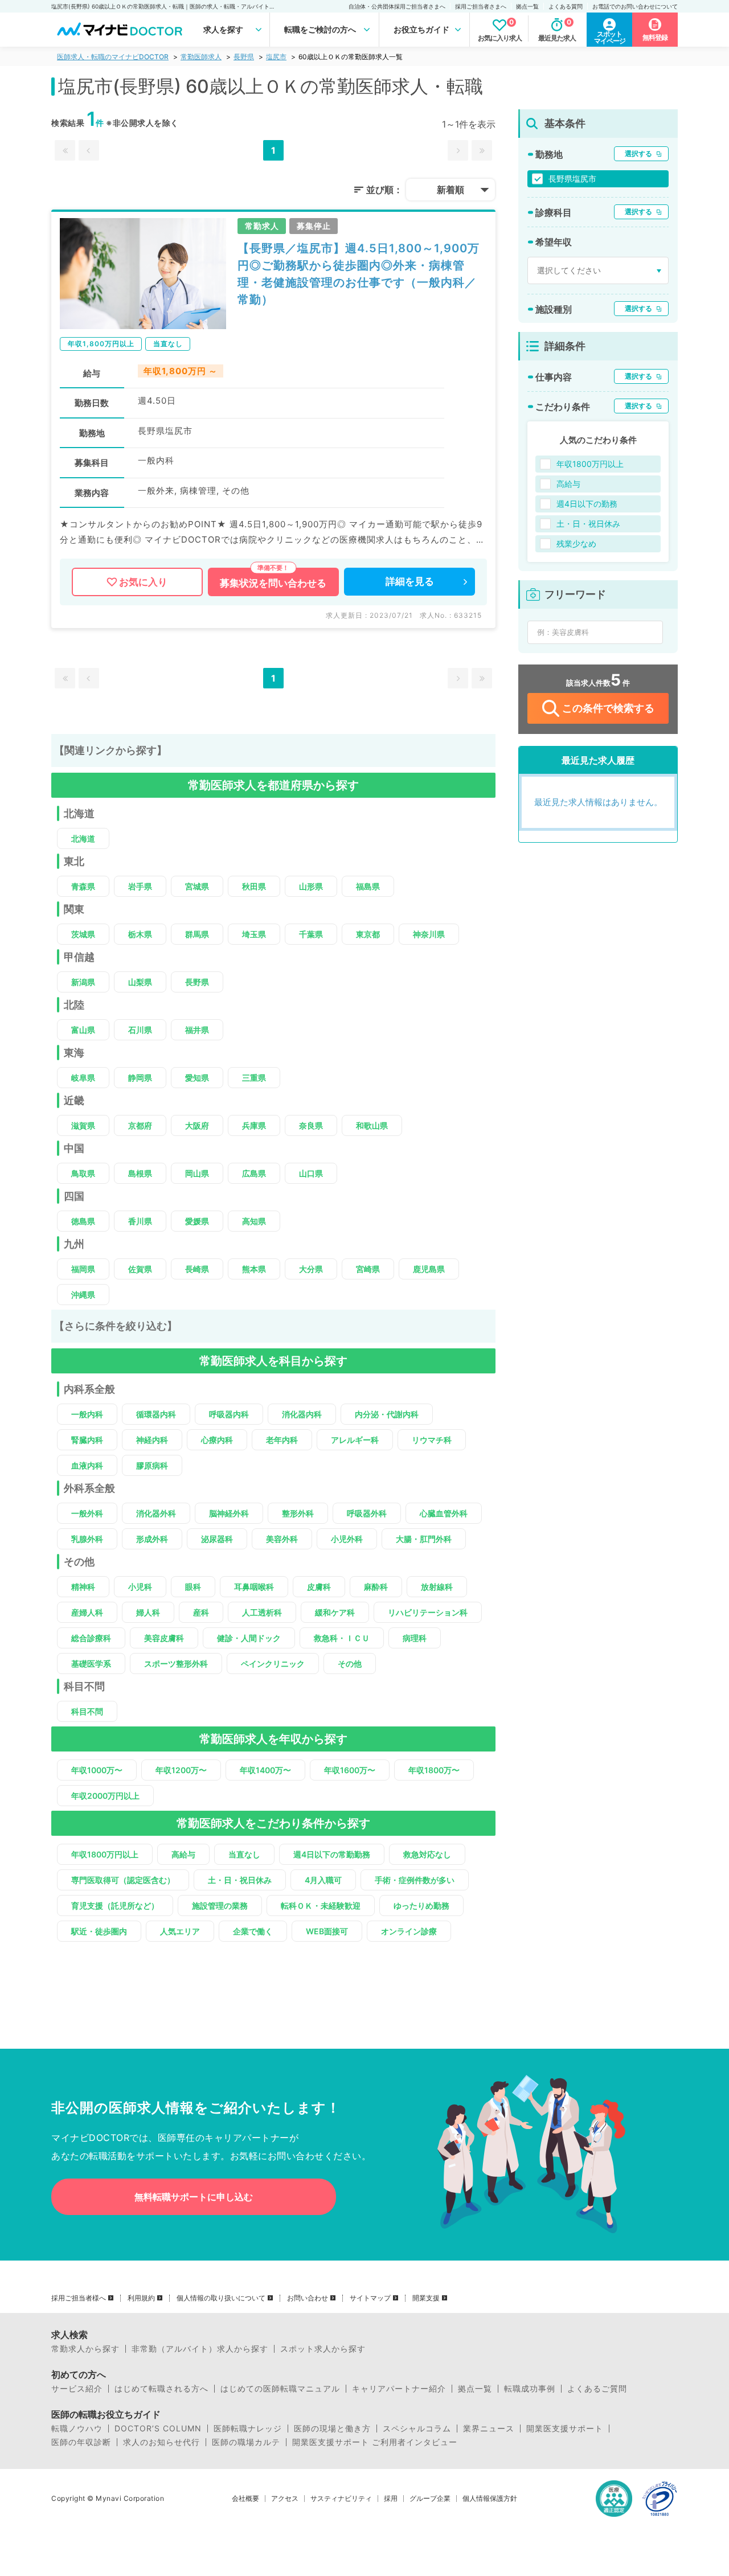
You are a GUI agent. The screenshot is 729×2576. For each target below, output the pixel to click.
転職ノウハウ (77, 2429)
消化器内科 (302, 1414)
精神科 (83, 1587)
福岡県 (83, 1269)
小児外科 (347, 1539)
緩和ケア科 (335, 1612)
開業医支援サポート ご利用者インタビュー (375, 2442)
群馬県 (197, 934)
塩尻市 (276, 57)
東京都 (368, 934)
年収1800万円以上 (105, 1854)
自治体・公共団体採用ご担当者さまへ (397, 6)
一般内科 (87, 1414)
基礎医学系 (91, 1664)
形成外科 (152, 1539)
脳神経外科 (229, 1513)
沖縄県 (83, 1295)
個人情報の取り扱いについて (221, 2298)
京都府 (140, 1125)
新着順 (450, 190)
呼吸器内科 (229, 1414)
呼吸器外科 (367, 1513)
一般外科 (87, 1513)
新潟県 (83, 982)
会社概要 (245, 2499)
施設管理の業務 (220, 1906)
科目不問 (87, 1711)
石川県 (140, 1030)
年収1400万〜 (265, 1770)
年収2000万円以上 (105, 1796)
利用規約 (141, 2298)
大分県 (311, 1269)
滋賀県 (83, 1125)
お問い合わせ (308, 2298)
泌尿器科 (217, 1539)
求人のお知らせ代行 (161, 2442)
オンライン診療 (409, 1931)
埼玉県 (254, 934)
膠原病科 (152, 1465)
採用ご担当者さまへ (481, 6)
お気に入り (143, 582)
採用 (391, 2499)
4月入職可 (323, 1880)
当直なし (244, 1854)
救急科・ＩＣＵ (342, 1638)
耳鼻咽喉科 (254, 1587)
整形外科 (298, 1513)
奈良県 (311, 1125)
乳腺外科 (87, 1539)
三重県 (254, 1078)
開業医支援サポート (565, 2429)
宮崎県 (368, 1269)
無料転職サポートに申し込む (194, 2197)
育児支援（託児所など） (115, 1906)
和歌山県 (372, 1125)
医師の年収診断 (81, 2442)
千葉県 (311, 934)
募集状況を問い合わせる (273, 583)
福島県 (368, 886)
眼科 (193, 1587)
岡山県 (197, 1173)
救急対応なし (427, 1854)
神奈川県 (429, 934)
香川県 (140, 1221)
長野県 (244, 57)
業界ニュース (489, 2429)
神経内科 (152, 1440)
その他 (350, 1664)
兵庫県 (254, 1125)
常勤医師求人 (201, 57)
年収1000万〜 (97, 1770)
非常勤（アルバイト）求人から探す (200, 2349)
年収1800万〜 (434, 1770)
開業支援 (426, 2298)
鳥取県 (83, 1173)
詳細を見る (410, 581)
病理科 (415, 1638)
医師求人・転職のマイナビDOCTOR (113, 57)
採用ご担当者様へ (79, 2298)
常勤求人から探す (85, 2349)
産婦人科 (87, 1612)
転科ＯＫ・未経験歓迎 (321, 1906)
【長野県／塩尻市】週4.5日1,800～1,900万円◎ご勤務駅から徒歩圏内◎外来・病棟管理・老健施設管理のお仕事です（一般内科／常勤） (359, 274)
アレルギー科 (355, 1440)
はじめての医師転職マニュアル (280, 2389)
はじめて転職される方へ (161, 2389)
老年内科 (282, 1440)
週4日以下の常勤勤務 (332, 1854)
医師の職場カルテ (246, 2442)
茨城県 (83, 934)
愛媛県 (197, 1221)
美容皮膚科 (164, 1638)
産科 (201, 1612)
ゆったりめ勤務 (421, 1906)
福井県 (197, 1030)
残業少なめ (576, 543)
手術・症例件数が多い (415, 1880)
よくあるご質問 (597, 2389)
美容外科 (282, 1539)
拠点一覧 (527, 6)
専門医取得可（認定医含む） (123, 1880)
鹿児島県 (429, 1269)
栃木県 (140, 934)
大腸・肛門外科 (424, 1539)
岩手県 (140, 886)
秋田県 (254, 886)
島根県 (140, 1173)
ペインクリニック (273, 1664)
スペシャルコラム (417, 2429)
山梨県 (140, 982)
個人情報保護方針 (490, 2499)
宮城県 (197, 886)
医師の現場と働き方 (332, 2429)
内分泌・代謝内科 (387, 1414)
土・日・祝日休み (240, 1880)
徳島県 (83, 1221)
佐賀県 (140, 1269)
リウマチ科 (432, 1440)
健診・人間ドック (249, 1638)
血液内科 (87, 1465)
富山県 (83, 1030)
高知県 (254, 1221)
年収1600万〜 (350, 1770)
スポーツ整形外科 (176, 1664)
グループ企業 (430, 2499)
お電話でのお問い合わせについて (635, 6)
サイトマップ (370, 2298)
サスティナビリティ (341, 2499)
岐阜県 (83, 1078)
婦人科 (148, 1612)
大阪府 (197, 1125)
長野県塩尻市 (572, 179)
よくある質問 (566, 6)
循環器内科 (156, 1414)
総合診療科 (91, 1638)
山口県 (311, 1173)
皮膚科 (319, 1587)
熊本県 (254, 1269)
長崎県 (197, 1269)
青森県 (83, 886)
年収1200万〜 (181, 1770)
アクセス (285, 2499)
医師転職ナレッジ (248, 2429)
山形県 (311, 886)
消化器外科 (156, 1513)
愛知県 (197, 1078)
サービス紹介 (77, 2389)
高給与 (183, 1854)
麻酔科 (376, 1587)
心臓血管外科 (444, 1513)
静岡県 (140, 1078)
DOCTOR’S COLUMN (158, 2429)
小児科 (140, 1587)
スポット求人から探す (323, 2349)
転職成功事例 (530, 2389)
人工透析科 (262, 1612)
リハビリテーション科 (428, 1612)
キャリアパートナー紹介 (399, 2389)
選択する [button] (638, 153)
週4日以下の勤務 (587, 504)
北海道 (83, 838)
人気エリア (180, 1931)
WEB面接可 (327, 1931)
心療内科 (217, 1440)
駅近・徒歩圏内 (99, 1931)
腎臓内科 (87, 1440)
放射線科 (437, 1587)
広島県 (254, 1173)
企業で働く (253, 1931)
